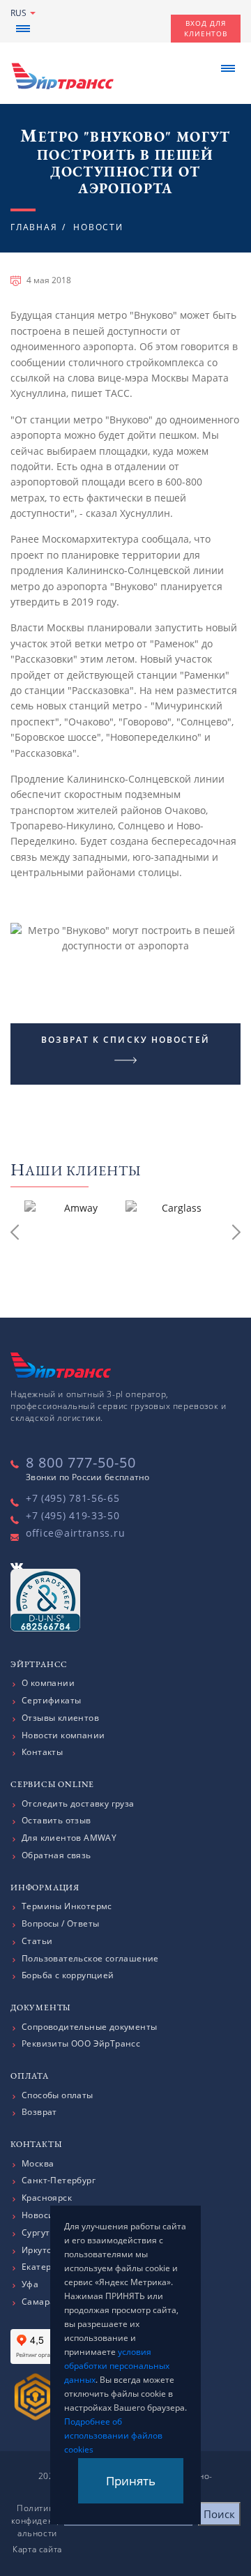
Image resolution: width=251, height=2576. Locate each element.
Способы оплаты (58, 2095)
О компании (48, 1683)
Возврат (39, 2112)
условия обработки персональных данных (117, 2366)
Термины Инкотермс (67, 1906)
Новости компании (63, 1735)
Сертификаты (51, 1701)
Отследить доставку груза (78, 1804)
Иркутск (39, 2250)
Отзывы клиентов (60, 1718)
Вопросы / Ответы (60, 1924)
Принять (131, 2481)
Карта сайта (37, 2549)
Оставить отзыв (56, 1821)
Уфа (30, 2284)
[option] (75, 1235)
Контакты (42, 1752)
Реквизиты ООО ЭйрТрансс (81, 2044)
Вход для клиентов (206, 28)
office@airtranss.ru (75, 1533)
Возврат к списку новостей (125, 1040)
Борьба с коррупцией (68, 1975)
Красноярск (47, 2198)
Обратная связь (56, 1855)
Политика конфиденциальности (38, 2521)
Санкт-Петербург (59, 2180)
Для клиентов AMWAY (69, 1838)
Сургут (36, 2233)
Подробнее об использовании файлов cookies (113, 2435)
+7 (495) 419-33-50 (73, 1515)
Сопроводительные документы (89, 2027)
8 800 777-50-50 (81, 1462)
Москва (38, 2164)
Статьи (37, 1941)
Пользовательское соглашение (90, 1959)
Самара (38, 2302)
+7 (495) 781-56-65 (73, 1498)
